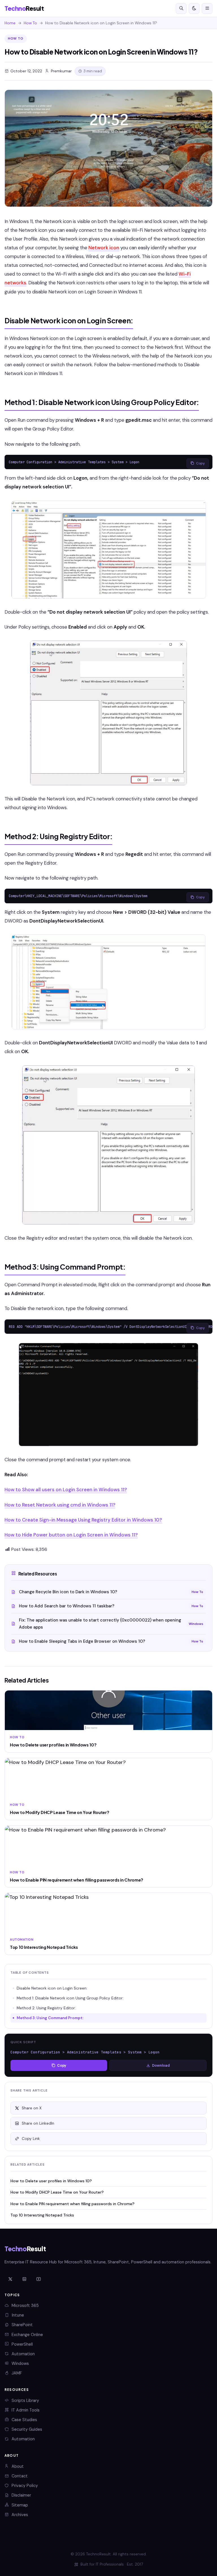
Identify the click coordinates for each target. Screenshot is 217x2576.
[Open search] (181, 8)
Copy (200, 463)
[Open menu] (207, 8)
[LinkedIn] (24, 2280)
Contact (20, 2476)
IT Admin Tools (26, 2410)
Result (24, 8)
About (18, 2466)
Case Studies (24, 2420)
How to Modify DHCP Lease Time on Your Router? (57, 2192)
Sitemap (20, 2505)
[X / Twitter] (10, 2280)
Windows (20, 2363)
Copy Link (31, 2139)
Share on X (32, 2108)
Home (10, 23)
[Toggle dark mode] (194, 8)
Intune (18, 2315)
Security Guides (27, 2429)
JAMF (17, 2373)
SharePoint (22, 2325)
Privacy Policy (25, 2486)
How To (30, 23)
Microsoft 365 (25, 2306)
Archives (20, 2515)
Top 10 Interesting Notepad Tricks (42, 2215)
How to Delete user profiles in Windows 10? (51, 2181)
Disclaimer (21, 2495)
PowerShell (22, 2344)
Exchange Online (27, 2335)
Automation (23, 2354)
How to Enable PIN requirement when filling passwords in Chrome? (72, 2204)
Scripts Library (25, 2400)
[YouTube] (38, 2280)
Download (161, 2065)
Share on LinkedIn (38, 2123)
